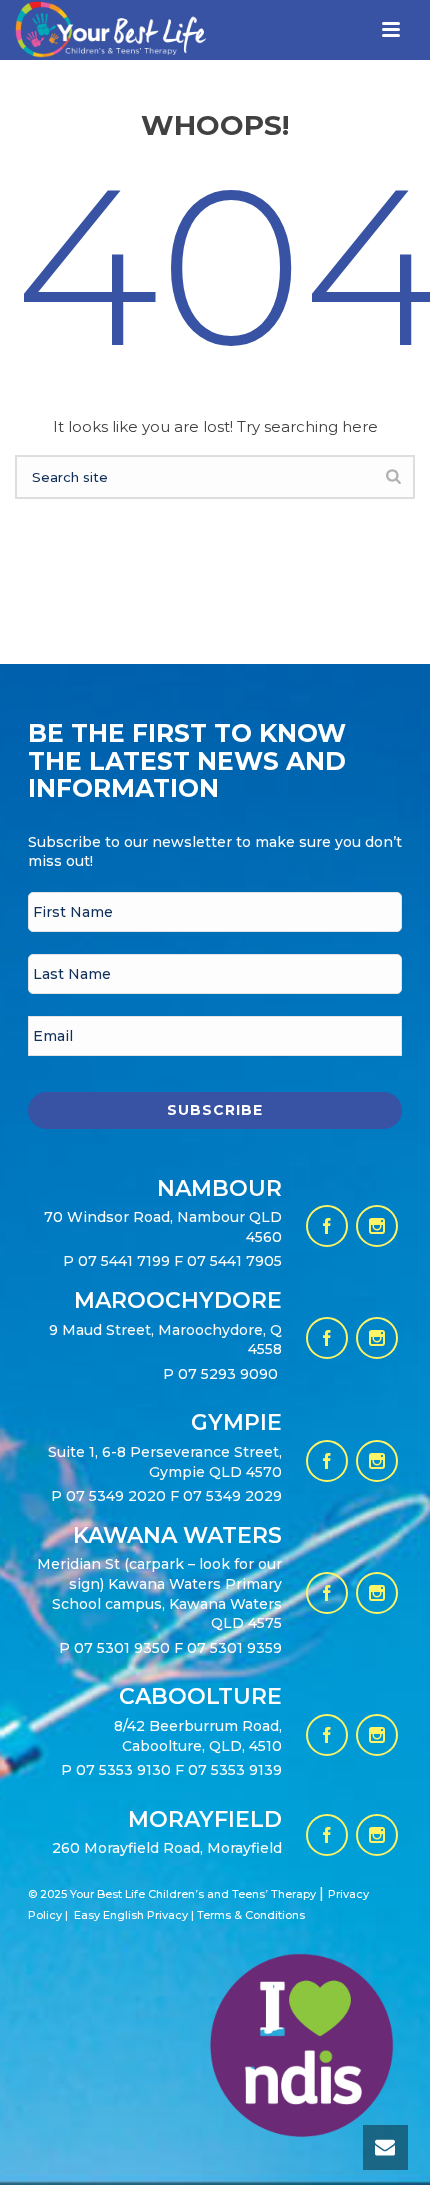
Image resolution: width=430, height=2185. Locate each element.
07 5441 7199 (126, 1261)
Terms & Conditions (251, 1915)
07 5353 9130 (125, 1770)
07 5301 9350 (124, 1648)
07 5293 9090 (230, 1374)
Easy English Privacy (131, 1915)
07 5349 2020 (116, 1496)
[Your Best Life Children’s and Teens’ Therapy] (96, 48)
